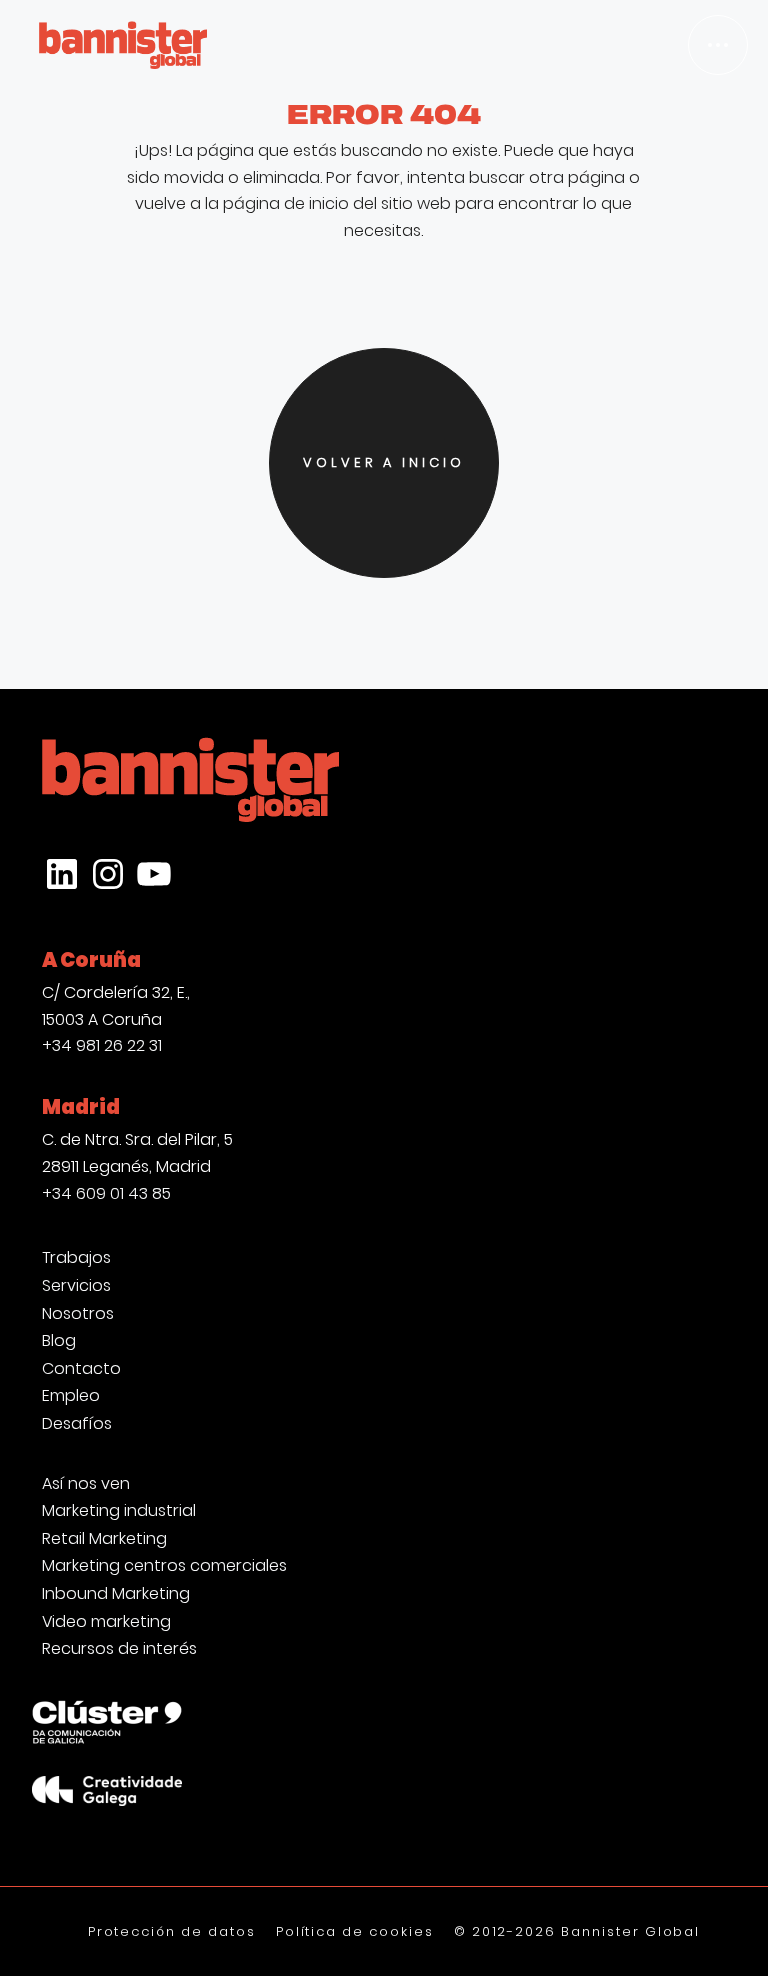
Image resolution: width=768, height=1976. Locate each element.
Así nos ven (86, 1484)
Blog (59, 1341)
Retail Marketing (104, 1539)
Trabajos (76, 1258)
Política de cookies (355, 1931)
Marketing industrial (119, 1511)
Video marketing (106, 1622)
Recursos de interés (119, 1649)
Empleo (71, 1396)
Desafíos (77, 1424)
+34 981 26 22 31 (102, 1045)
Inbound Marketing (116, 1594)
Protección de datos (172, 1931)
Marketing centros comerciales (164, 1566)
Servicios (76, 1286)
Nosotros (78, 1314)
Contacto (81, 1369)
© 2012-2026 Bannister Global (577, 1931)
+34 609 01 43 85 (106, 1193)
